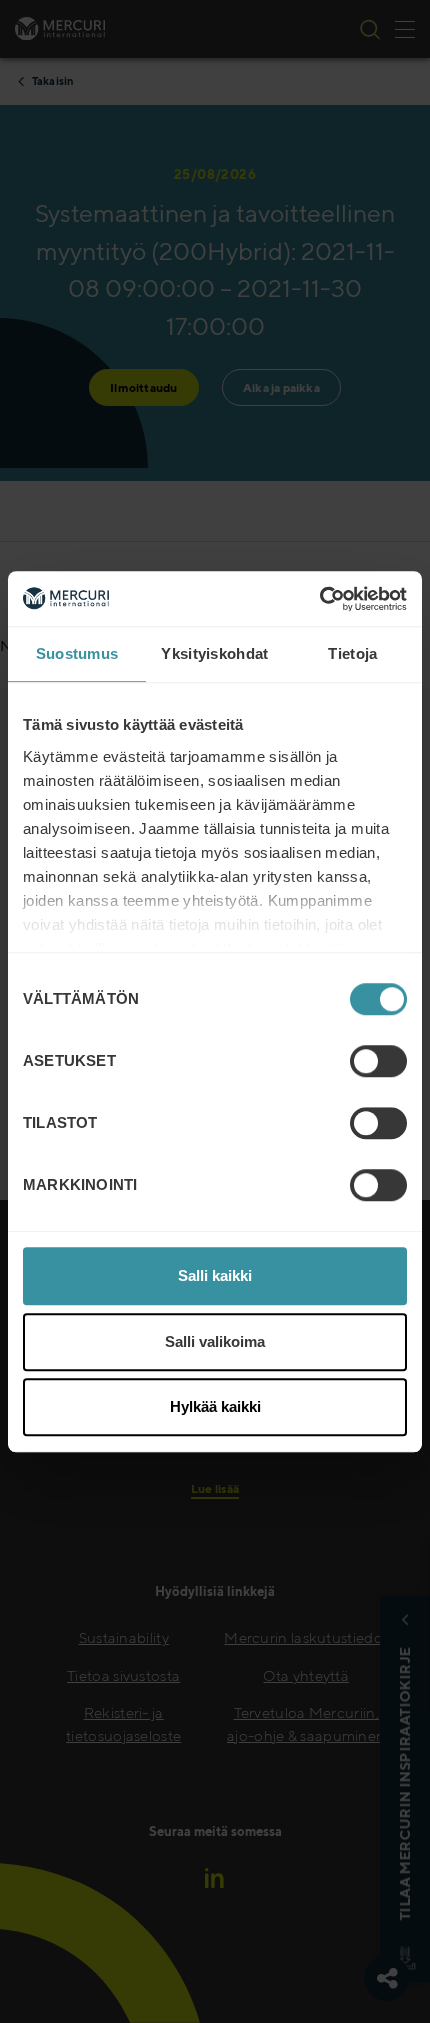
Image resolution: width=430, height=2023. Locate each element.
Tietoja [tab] (352, 653)
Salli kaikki (215, 1275)
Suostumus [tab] (77, 653)
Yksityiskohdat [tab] (214, 653)
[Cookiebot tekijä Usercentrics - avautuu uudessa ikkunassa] (319, 599)
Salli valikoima (215, 1341)
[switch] (378, 1061)
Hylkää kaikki (215, 1406)
